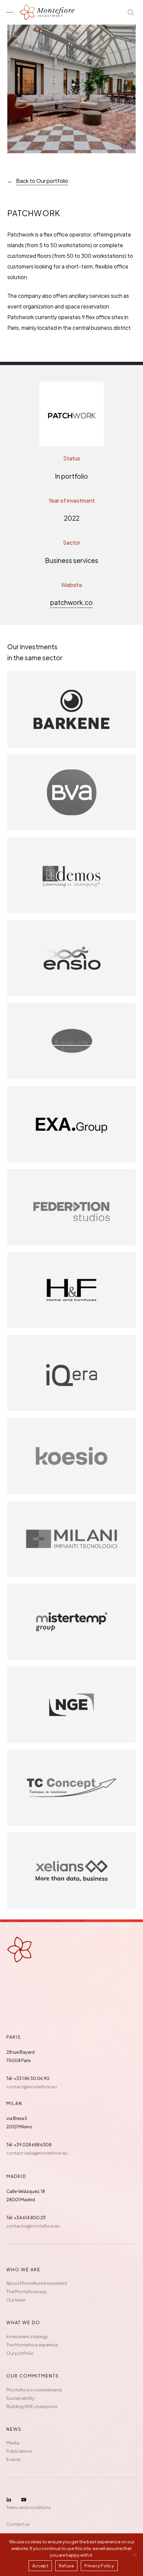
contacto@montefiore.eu (33, 2226)
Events (13, 2459)
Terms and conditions (29, 2507)
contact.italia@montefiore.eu (37, 2153)
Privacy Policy (99, 2566)
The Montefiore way (27, 2292)
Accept (40, 2566)
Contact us (18, 2524)
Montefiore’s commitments (34, 2390)
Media (13, 2443)
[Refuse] (135, 2555)
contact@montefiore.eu (32, 2087)
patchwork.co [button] (71, 602)
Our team (16, 2300)
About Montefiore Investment (37, 2283)
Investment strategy (27, 2336)
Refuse (67, 2566)
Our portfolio (20, 2353)
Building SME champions (32, 2406)
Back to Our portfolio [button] (42, 181)
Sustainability (20, 2398)
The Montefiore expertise (32, 2345)
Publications (19, 2451)
